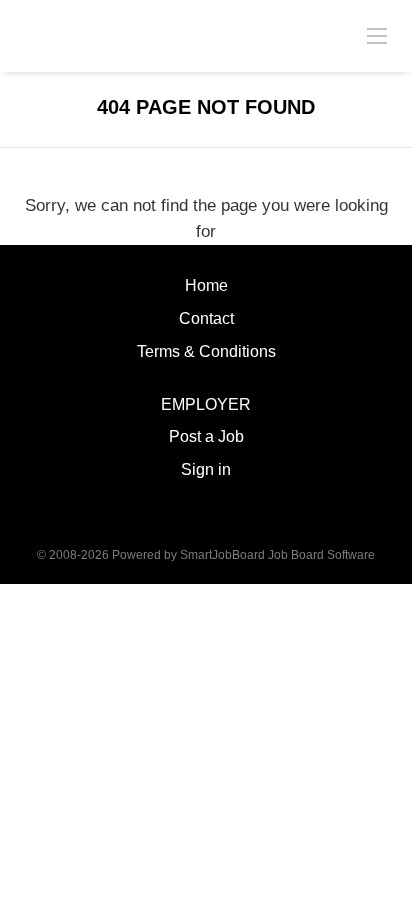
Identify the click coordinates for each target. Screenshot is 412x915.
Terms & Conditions (206, 351)
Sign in (206, 469)
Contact (206, 318)
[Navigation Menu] (377, 35)
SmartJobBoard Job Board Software (277, 555)
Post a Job (206, 436)
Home (206, 285)
